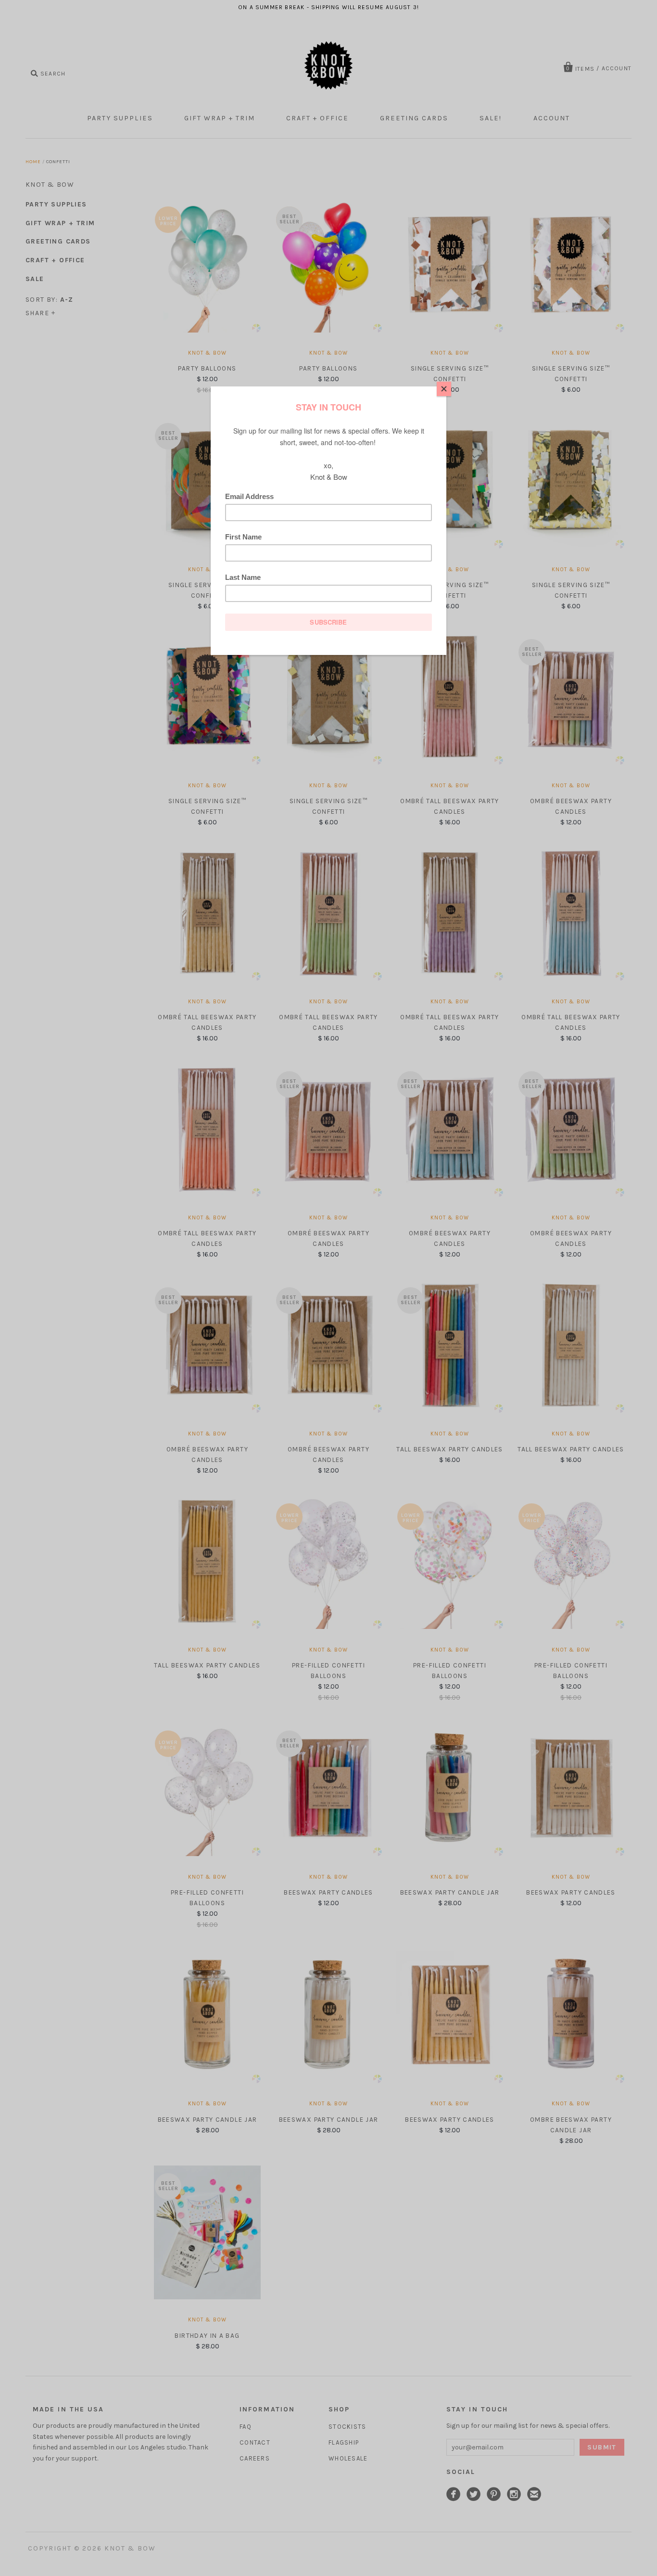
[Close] (444, 389)
